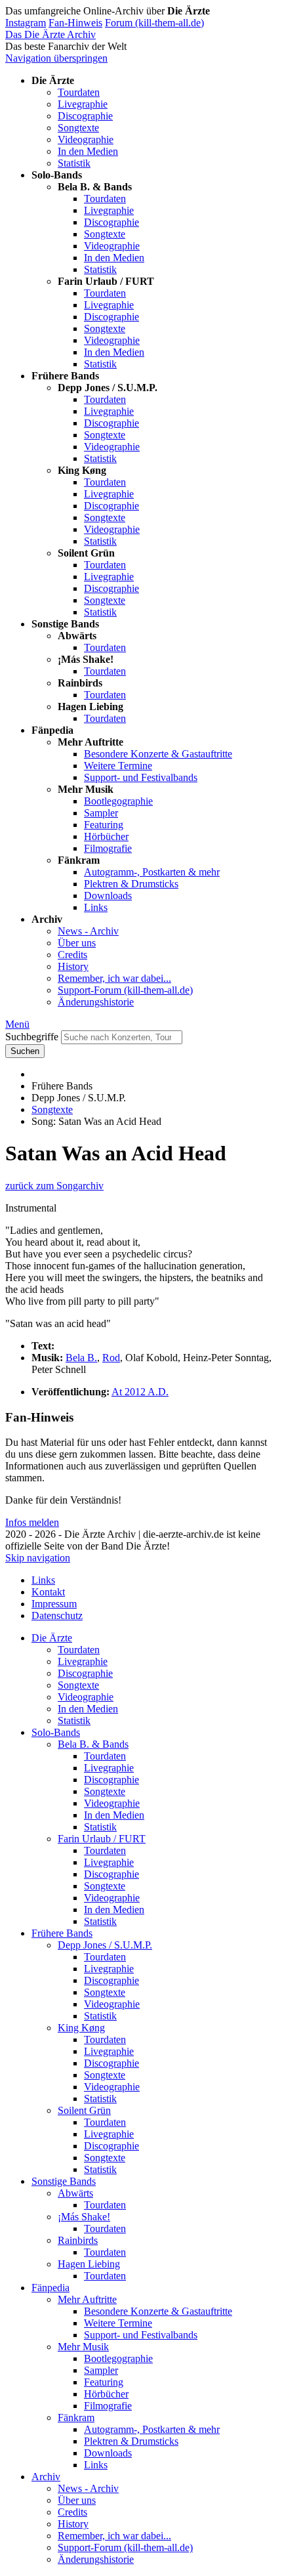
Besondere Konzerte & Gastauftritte (158, 754)
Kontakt (48, 1592)
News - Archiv (88, 931)
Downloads (108, 896)
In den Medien (88, 151)
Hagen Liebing (89, 2264)
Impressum (54, 1604)
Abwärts (75, 2193)
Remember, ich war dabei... (114, 978)
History (73, 966)
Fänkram (76, 2418)
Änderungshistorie (96, 1002)
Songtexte (78, 128)
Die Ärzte (52, 1638)
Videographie (86, 139)
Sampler (101, 813)
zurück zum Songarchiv (54, 1186)
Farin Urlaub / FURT (102, 1839)
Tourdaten (79, 92)
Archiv (46, 2477)
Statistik (74, 163)
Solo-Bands (56, 1732)
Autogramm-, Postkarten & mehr (152, 872)
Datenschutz (57, 1615)
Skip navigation (38, 1558)
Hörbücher (106, 836)
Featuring (104, 825)
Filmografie (108, 848)
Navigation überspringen (56, 58)
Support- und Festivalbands (141, 777)
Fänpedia (50, 2288)
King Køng (81, 2028)
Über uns (77, 943)
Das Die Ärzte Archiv (50, 34)
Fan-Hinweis (75, 23)
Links (96, 907)
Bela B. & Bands (93, 1744)
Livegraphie (83, 104)
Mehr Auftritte (87, 2299)
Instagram (26, 23)
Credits (72, 955)
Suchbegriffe (32, 1037)
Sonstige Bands (64, 2181)
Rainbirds (78, 2240)
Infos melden (32, 1522)
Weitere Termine (118, 766)
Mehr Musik (83, 2347)
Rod (111, 1358)
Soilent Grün (84, 2110)
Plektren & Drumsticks (131, 884)
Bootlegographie (118, 801)
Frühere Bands (62, 1933)
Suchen (25, 1051)
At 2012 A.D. (140, 1392)
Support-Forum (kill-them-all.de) (125, 990)
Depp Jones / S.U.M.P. (105, 1945)
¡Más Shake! (84, 2217)
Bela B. (81, 1358)
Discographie (85, 116)
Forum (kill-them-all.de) (154, 23)
